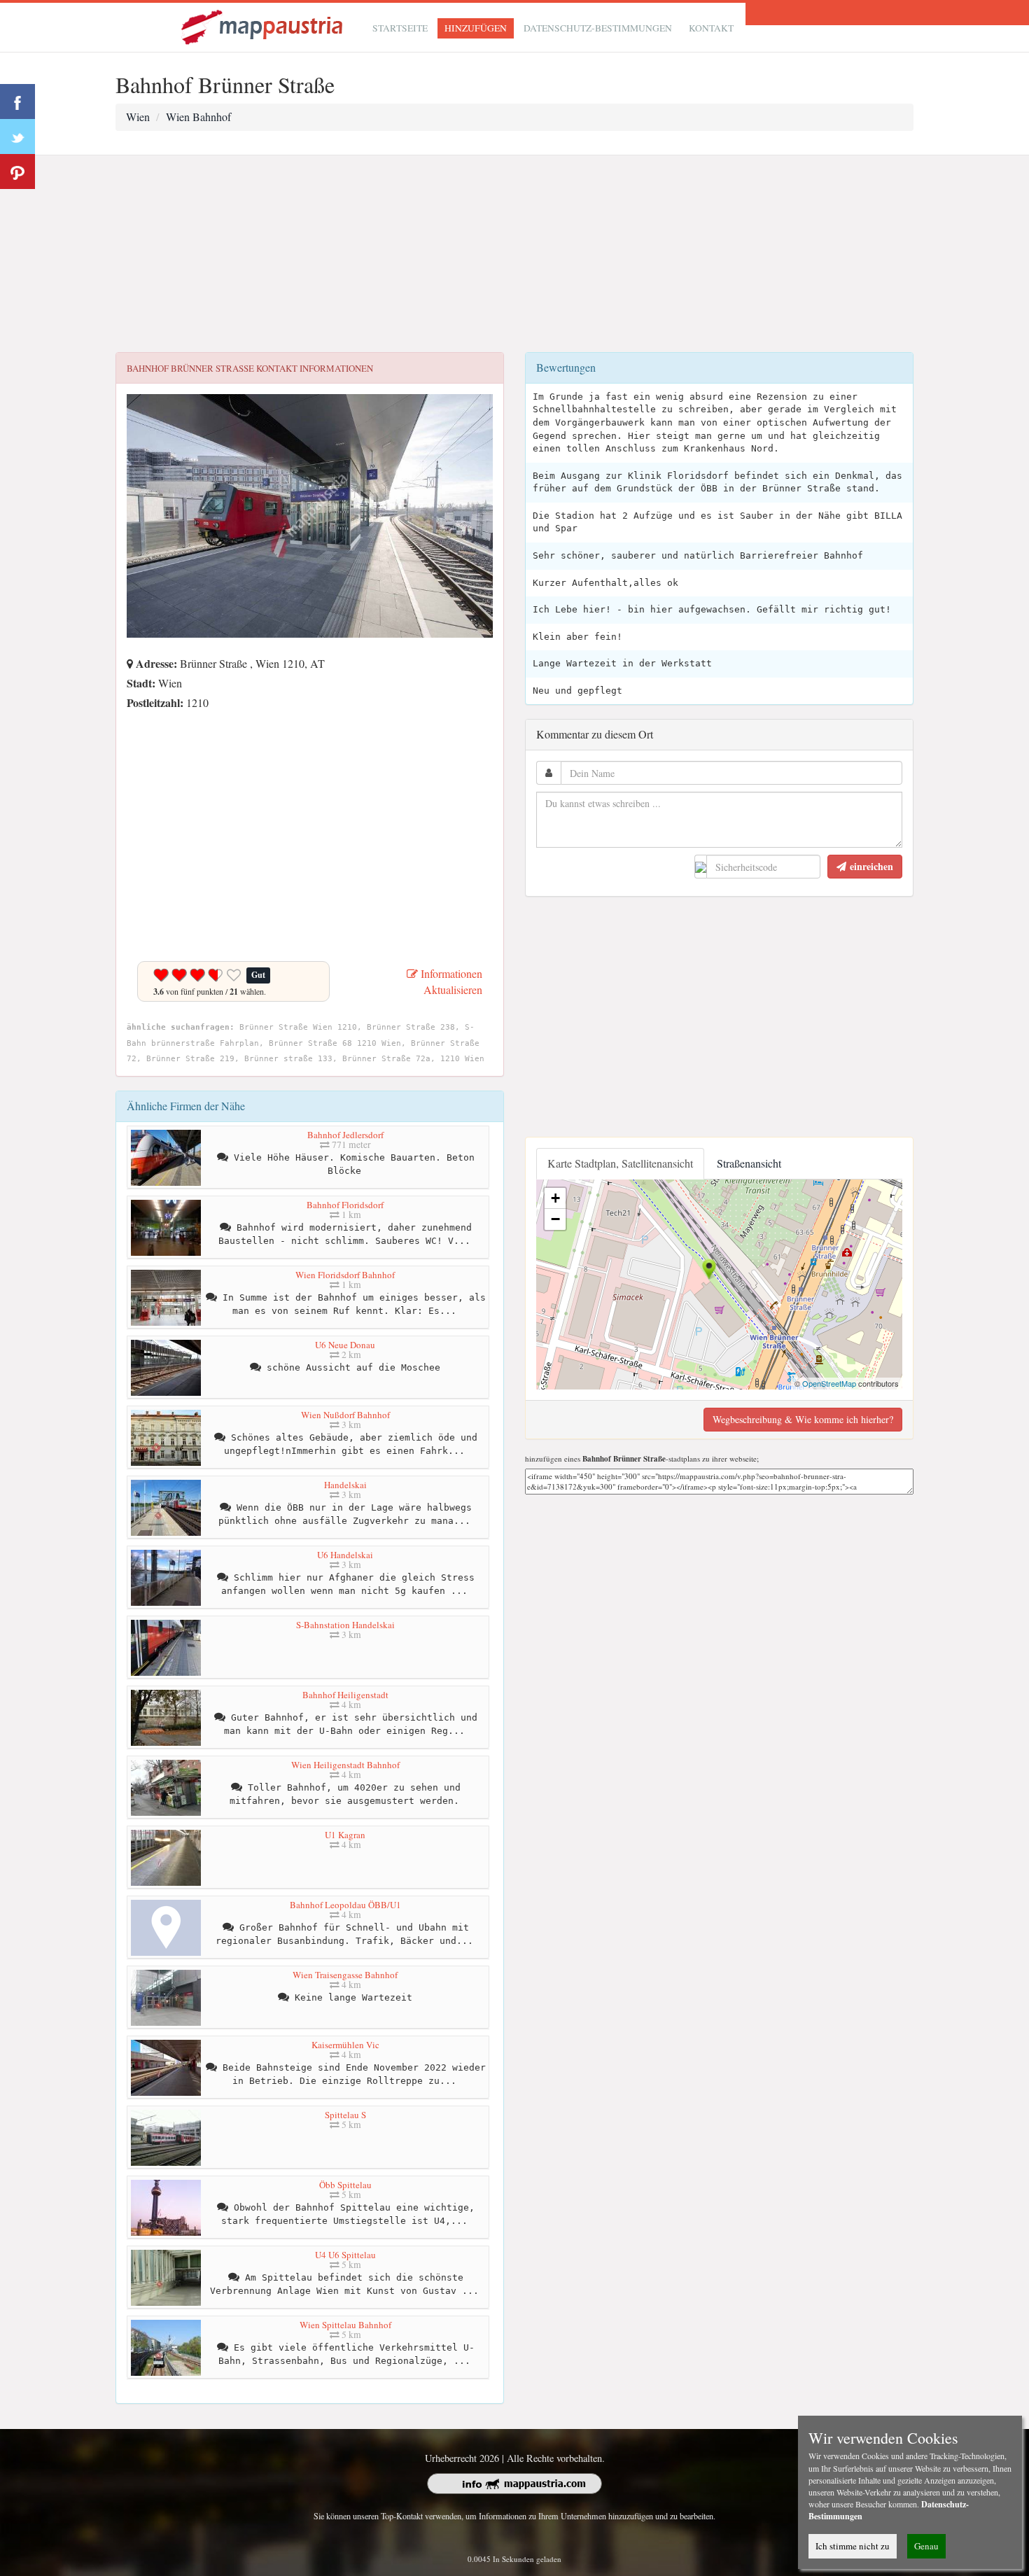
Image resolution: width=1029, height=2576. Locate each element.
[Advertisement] (514, 254)
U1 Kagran (345, 1835)
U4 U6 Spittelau (345, 2255)
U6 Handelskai (345, 1555)
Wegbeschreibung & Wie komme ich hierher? (803, 1419)
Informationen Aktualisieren (450, 981)
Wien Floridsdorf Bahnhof (345, 1275)
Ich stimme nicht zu (853, 2546)
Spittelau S (345, 2115)
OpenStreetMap (829, 1383)
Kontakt (711, 28)
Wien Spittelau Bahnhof (345, 2325)
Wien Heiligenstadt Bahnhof (345, 1765)
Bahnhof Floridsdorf (345, 1205)
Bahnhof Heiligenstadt (345, 1695)
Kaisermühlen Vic (345, 2045)
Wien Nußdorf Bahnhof (345, 1415)
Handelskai (345, 1485)
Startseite (400, 28)
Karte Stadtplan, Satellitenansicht (620, 1163)
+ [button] (555, 1198)
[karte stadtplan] (263, 26)
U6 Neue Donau (345, 1345)
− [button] (555, 1219)
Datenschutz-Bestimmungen (598, 28)
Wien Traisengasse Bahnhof (345, 1975)
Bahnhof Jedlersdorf (345, 1135)
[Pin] (17, 171)
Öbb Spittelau (345, 2185)
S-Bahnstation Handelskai (345, 1625)
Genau (926, 2546)
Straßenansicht (749, 1163)
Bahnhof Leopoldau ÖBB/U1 (345, 1905)
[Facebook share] (17, 101)
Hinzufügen (476, 28)
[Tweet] (17, 136)
